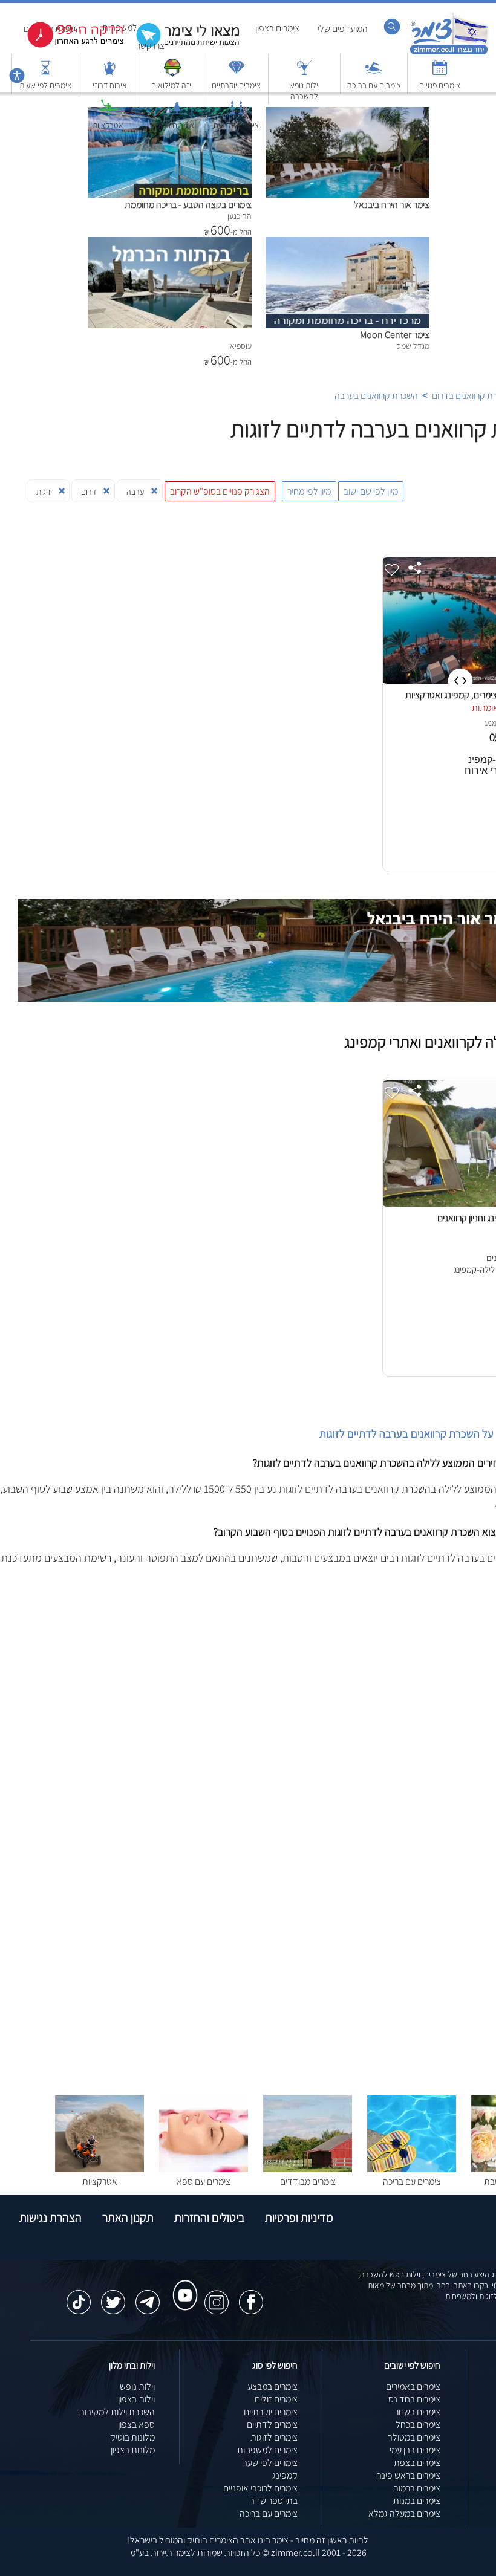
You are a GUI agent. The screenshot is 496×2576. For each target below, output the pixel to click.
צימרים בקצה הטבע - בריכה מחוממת (188, 205)
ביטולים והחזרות (209, 2218)
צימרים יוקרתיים (236, 85)
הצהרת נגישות (51, 2218)
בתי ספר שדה (273, 2501)
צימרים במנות (417, 2501)
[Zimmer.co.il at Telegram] (148, 2296)
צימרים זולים (276, 2399)
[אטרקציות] (108, 113)
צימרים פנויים (440, 85)
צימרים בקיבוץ (172, 125)
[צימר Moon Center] (348, 243)
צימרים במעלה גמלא (404, 2513)
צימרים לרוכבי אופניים (260, 2488)
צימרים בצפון (277, 28)
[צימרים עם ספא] (204, 2169)
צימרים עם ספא (204, 2182)
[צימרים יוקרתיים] (237, 73)
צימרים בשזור (417, 2412)
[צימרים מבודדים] (308, 2169)
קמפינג (285, 2475)
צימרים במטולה (414, 2437)
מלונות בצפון (133, 2450)
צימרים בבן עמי (415, 2450)
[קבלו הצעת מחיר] (181, 46)
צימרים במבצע (272, 2386)
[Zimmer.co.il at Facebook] (251, 2296)
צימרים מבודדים (308, 2182)
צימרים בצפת (417, 2463)
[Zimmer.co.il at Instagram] (217, 2296)
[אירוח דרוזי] (109, 73)
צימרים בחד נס (414, 2399)
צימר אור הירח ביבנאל (392, 205)
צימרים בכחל (418, 2425)
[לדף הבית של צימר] (449, 53)
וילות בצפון (136, 2399)
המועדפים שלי (343, 29)
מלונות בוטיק (132, 2437)
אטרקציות (108, 125)
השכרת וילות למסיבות (117, 2412)
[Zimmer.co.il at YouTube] (182, 2284)
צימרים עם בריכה (374, 85)
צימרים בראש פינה (408, 2475)
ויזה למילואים (172, 85)
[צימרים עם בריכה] (374, 73)
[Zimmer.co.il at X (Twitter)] (113, 2296)
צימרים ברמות (416, 2488)
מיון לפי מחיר (309, 491)
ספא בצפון (136, 2425)
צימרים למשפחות (267, 2450)
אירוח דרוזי (110, 85)
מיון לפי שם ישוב (371, 491)
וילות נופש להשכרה (305, 91)
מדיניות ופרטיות (299, 2218)
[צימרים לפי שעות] (45, 73)
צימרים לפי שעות (45, 85)
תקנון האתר (128, 2218)
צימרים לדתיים (236, 125)
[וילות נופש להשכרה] (304, 73)
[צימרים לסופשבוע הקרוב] (67, 45)
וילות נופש (137, 2386)
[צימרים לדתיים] (237, 113)
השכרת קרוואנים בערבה (376, 396)
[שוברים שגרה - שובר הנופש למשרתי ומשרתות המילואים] (172, 73)
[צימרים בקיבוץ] (172, 113)
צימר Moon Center (395, 335)
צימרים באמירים (413, 2386)
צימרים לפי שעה (270, 2463)
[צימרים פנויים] (440, 73)
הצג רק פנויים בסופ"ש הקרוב (220, 491)
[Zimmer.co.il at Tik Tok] (79, 2296)
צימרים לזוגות (274, 2437)
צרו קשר (150, 46)
